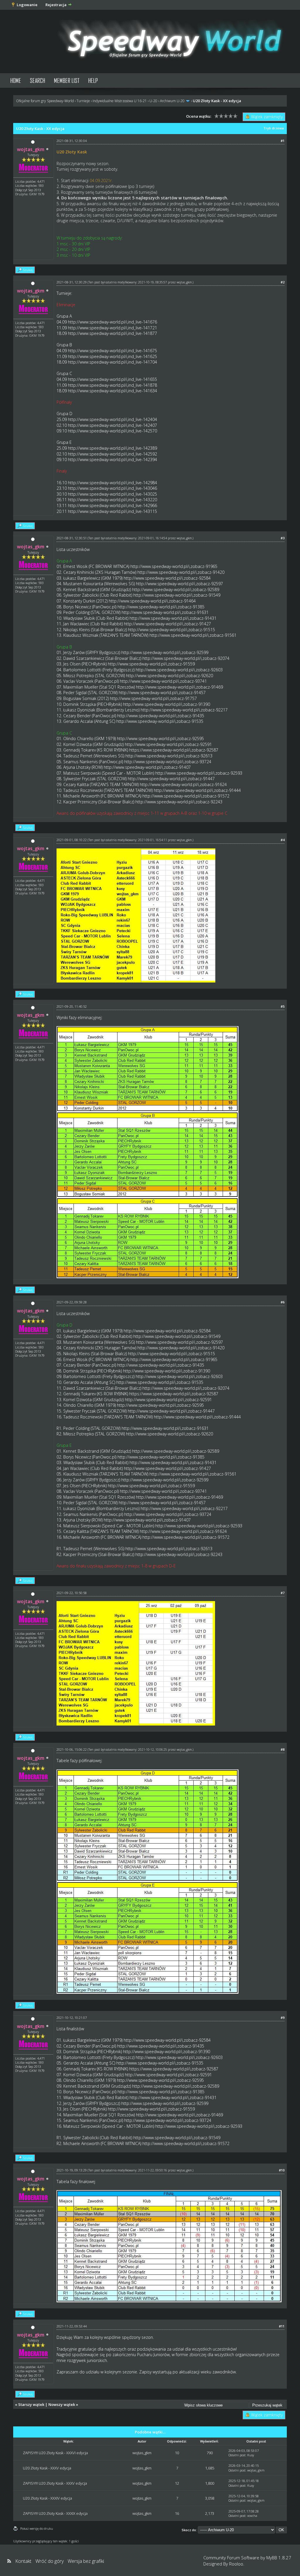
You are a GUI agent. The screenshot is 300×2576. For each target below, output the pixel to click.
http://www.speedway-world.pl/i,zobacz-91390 (167, 704)
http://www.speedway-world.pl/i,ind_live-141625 (112, 356)
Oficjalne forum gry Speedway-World (45, 101)
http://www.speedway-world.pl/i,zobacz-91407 (147, 767)
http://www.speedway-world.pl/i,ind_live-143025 (112, 494)
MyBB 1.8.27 (279, 2558)
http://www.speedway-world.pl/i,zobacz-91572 (186, 796)
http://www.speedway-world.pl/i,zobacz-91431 (173, 618)
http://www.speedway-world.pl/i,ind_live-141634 (112, 391)
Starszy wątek (31, 2404)
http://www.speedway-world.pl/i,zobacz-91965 (174, 566)
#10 (282, 2170)
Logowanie (27, 5)
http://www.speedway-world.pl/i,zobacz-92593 (199, 773)
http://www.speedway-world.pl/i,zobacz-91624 (183, 784)
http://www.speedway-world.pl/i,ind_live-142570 (112, 431)
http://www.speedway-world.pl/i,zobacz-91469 (179, 687)
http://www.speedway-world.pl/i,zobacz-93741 (163, 681)
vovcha (252, 2516)
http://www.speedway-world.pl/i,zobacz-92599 (165, 652)
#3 (283, 538)
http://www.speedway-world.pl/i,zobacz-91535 (160, 721)
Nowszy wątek (62, 2404)
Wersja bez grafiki (86, 2561)
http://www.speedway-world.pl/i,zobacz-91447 (171, 779)
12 (177, 2483)
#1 (283, 141)
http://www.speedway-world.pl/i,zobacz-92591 (168, 744)
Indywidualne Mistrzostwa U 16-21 (120, 101)
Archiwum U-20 (172, 101)
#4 (283, 840)
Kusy (251, 2455)
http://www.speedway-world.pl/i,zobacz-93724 (168, 762)
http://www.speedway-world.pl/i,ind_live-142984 (112, 483)
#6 (283, 1302)
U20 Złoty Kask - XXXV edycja (47, 2468)
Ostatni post (237, 2455)
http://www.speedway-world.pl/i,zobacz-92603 (179, 670)
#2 (283, 282)
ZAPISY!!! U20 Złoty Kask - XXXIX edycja (55, 2513)
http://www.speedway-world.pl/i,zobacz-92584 (167, 578)
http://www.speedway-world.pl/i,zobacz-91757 (153, 698)
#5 (283, 1006)
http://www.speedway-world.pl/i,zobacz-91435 (161, 716)
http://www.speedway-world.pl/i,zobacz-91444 (197, 790)
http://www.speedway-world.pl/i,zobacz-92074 (186, 658)
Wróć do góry (50, 2561)
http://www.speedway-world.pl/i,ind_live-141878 (112, 385)
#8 (283, 1749)
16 (177, 2513)
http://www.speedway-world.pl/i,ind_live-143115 (112, 511)
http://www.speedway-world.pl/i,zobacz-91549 (177, 595)
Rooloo (236, 2564)
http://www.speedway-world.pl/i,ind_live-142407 (112, 425)
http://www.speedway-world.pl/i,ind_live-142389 (112, 448)
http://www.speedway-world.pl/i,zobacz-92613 (169, 756)
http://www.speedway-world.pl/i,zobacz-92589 (176, 589)
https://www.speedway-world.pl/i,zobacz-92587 (174, 750)
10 (177, 2453)
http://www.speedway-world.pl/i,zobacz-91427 (167, 624)
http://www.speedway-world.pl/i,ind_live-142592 (112, 454)
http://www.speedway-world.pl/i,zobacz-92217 (184, 710)
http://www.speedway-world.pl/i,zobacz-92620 (169, 676)
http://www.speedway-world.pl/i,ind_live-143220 (112, 500)
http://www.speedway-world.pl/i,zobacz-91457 (162, 693)
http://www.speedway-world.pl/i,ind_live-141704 (112, 362)
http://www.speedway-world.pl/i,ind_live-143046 (112, 488)
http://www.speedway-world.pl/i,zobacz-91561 (193, 635)
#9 (283, 2018)
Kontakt (23, 2561)
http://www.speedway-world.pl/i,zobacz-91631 (165, 612)
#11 (282, 2326)
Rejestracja (56, 5)
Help (93, 80)
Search (37, 80)
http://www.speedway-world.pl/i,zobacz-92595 (160, 738)
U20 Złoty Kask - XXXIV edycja (47, 2498)
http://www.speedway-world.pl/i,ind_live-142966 (112, 505)
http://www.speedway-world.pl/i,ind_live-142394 (112, 459)
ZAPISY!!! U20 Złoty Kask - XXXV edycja (55, 2483)
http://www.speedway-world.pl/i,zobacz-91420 (181, 572)
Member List (67, 80)
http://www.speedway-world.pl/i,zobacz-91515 (172, 630)
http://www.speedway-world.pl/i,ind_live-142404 (112, 419)
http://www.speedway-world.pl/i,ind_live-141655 (112, 379)
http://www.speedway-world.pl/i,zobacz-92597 (179, 584)
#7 (283, 1593)
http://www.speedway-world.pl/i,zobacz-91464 (152, 601)
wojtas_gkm (184, 282)
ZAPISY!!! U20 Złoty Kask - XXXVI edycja (55, 2453)
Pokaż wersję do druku (37, 2528)
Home (16, 80)
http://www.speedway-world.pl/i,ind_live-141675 (112, 351)
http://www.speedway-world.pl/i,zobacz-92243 (179, 802)
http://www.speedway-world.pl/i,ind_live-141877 (112, 333)
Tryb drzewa (274, 128)
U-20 (153, 101)
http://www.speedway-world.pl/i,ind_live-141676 (112, 322)
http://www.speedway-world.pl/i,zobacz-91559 (151, 664)
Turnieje (83, 101)
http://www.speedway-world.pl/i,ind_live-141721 (112, 328)
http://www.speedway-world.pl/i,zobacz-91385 (161, 607)
